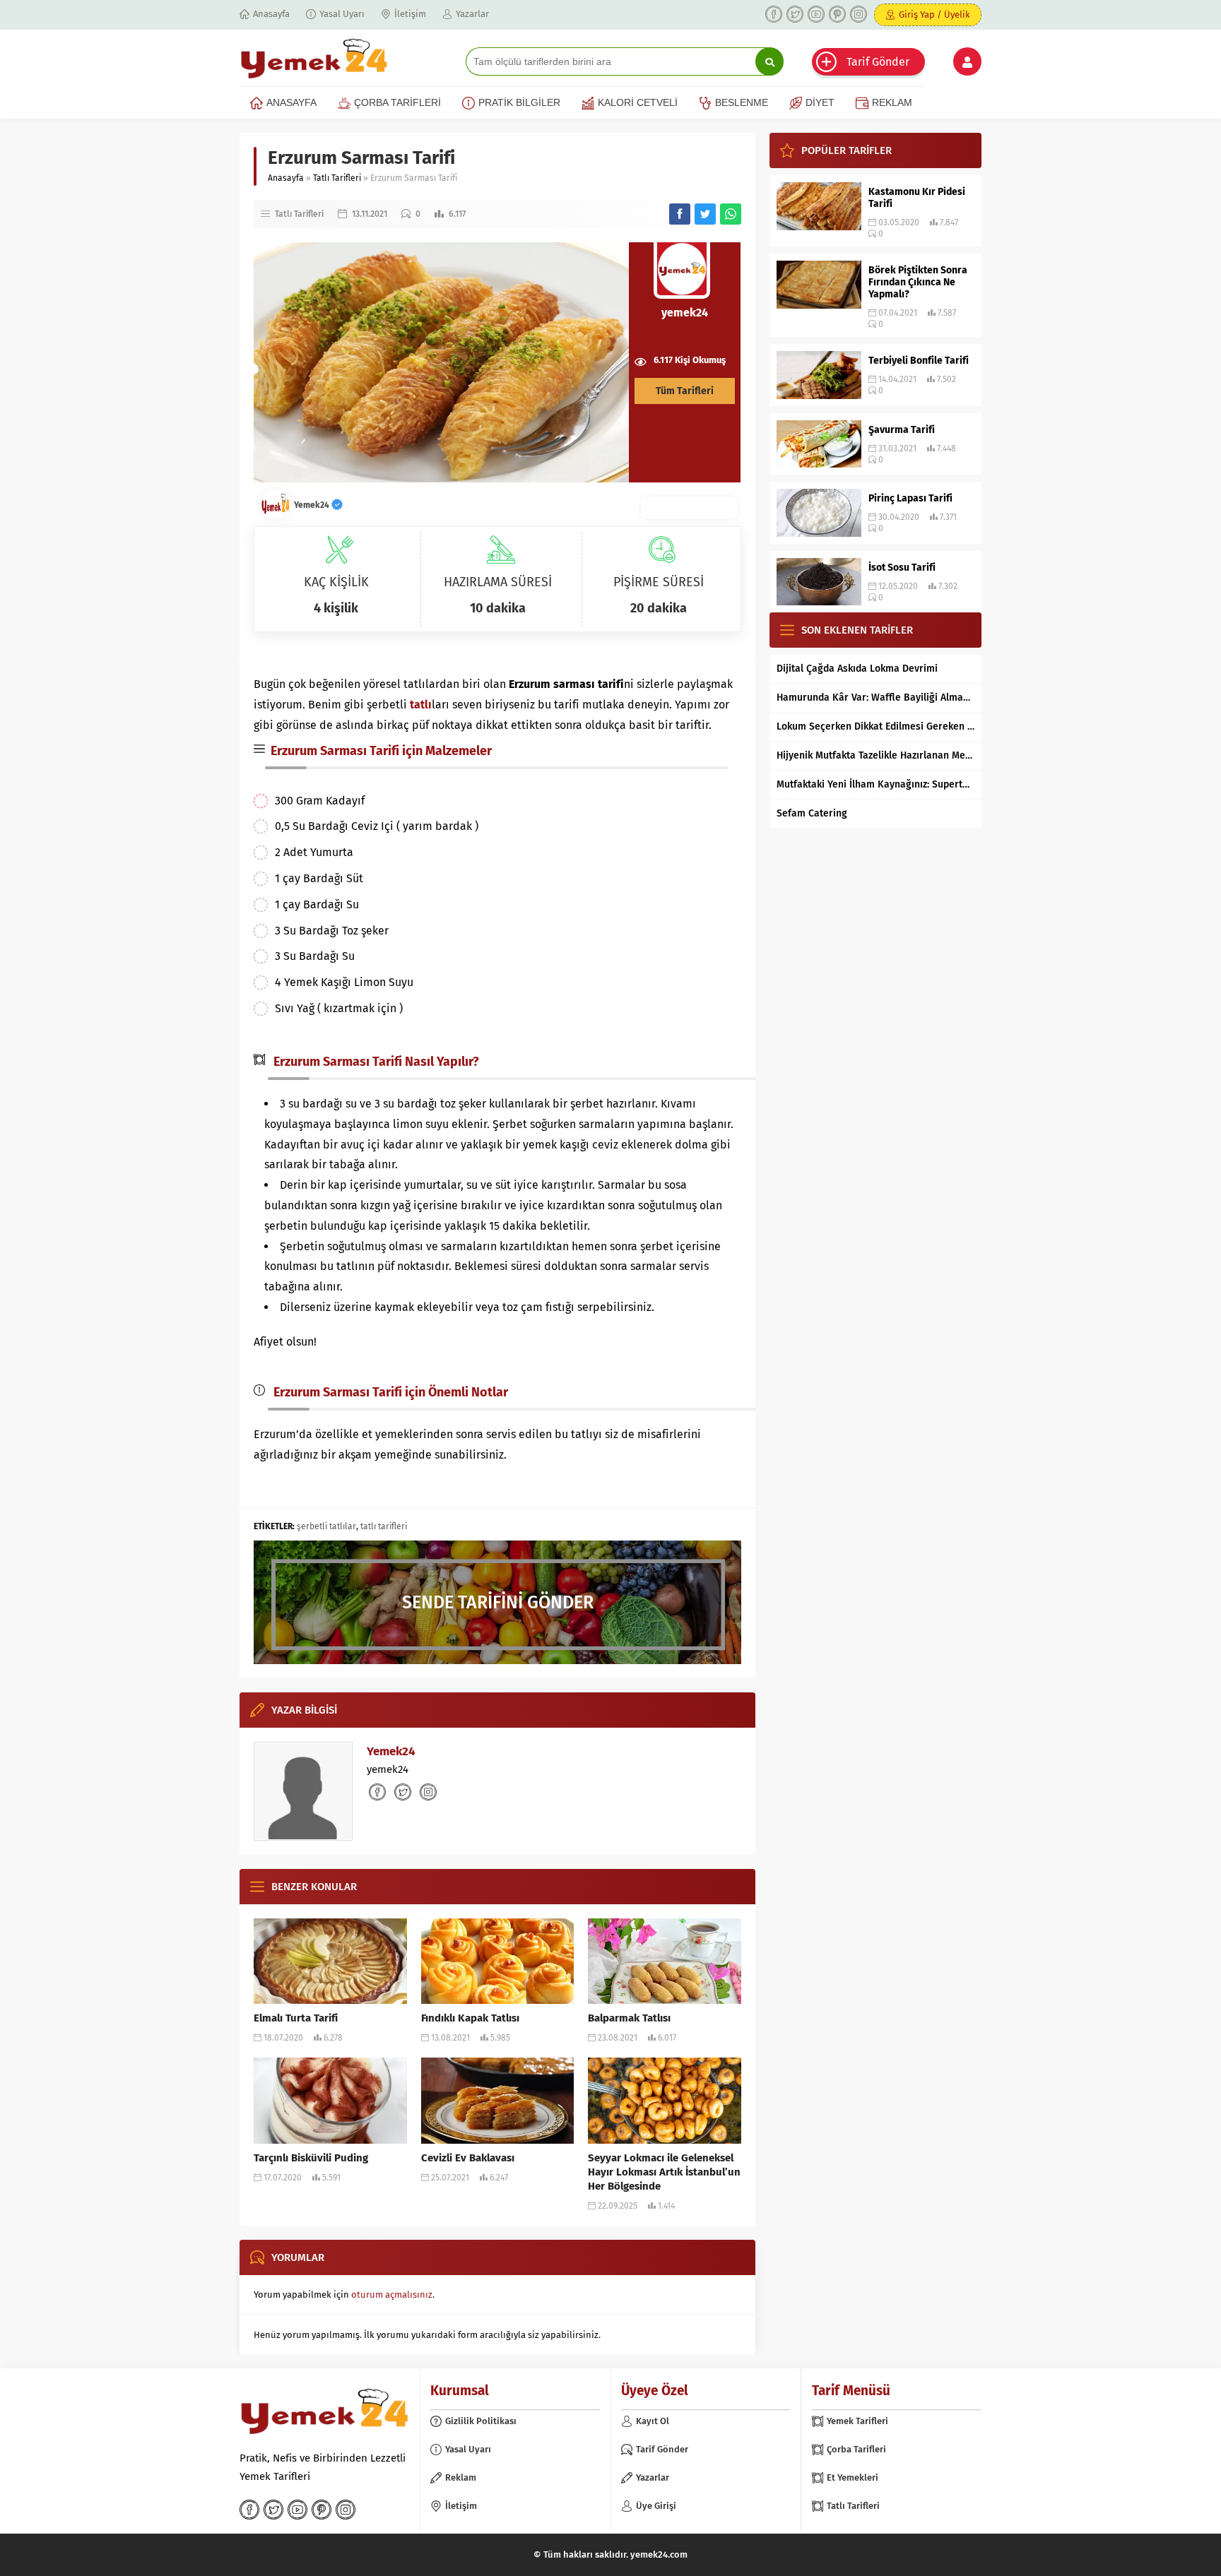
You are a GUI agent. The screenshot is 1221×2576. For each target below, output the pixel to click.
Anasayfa (286, 178)
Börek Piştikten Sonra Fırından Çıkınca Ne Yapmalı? (918, 282)
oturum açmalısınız (392, 2295)
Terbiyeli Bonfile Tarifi (919, 361)
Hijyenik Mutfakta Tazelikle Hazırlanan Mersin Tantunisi (875, 755)
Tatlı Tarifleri (337, 178)
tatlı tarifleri (384, 1526)
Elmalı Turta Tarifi (296, 2018)
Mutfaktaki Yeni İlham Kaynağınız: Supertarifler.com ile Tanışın (875, 784)
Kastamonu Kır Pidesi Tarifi (917, 198)
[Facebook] (774, 14)
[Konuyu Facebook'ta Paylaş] (680, 214)
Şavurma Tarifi (902, 430)
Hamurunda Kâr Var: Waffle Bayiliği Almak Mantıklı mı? (875, 698)
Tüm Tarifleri (685, 391)
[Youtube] (816, 14)
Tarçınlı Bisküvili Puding (311, 2158)
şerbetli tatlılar (326, 1526)
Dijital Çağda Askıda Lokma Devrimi (857, 669)
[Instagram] (859, 14)
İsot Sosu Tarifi (902, 568)
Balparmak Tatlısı (629, 2018)
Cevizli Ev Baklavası (468, 2158)
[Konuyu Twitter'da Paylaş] (705, 214)
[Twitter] (795, 14)
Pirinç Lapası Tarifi (910, 498)
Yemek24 (313, 505)
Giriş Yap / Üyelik (934, 14)
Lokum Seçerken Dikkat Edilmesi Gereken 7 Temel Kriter (875, 726)
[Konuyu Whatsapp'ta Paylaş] (731, 214)
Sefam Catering (812, 813)
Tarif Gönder (878, 62)
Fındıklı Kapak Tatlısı (470, 2018)
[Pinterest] (837, 14)
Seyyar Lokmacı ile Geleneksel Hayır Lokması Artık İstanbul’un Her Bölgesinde (664, 2172)
